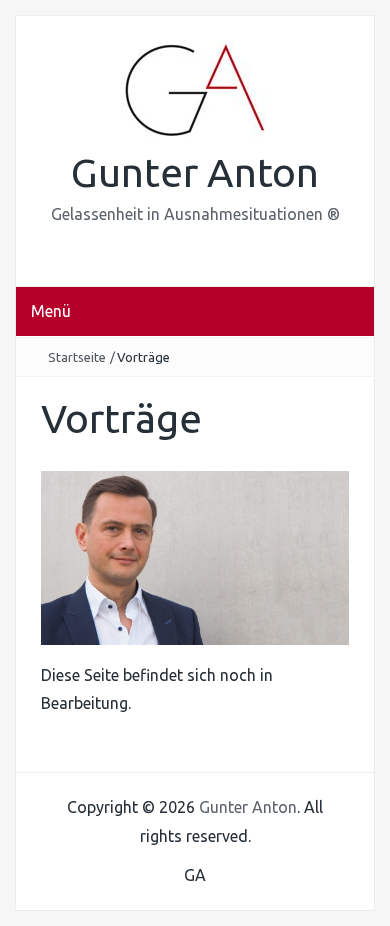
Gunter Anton (195, 172)
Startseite (77, 357)
